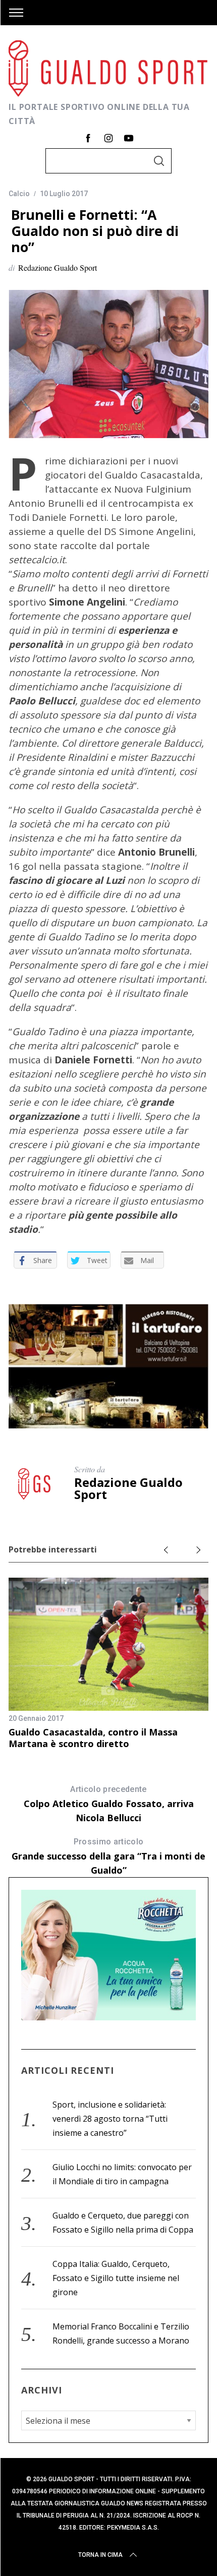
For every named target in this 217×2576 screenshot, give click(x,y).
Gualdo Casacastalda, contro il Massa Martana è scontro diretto (93, 1738)
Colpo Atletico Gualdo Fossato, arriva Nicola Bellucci (109, 1804)
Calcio (19, 194)
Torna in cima (100, 2555)
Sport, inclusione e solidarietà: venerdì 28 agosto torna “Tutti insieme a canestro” (110, 2119)
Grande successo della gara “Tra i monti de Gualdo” (108, 1856)
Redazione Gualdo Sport (58, 267)
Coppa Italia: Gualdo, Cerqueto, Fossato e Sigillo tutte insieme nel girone (116, 2278)
